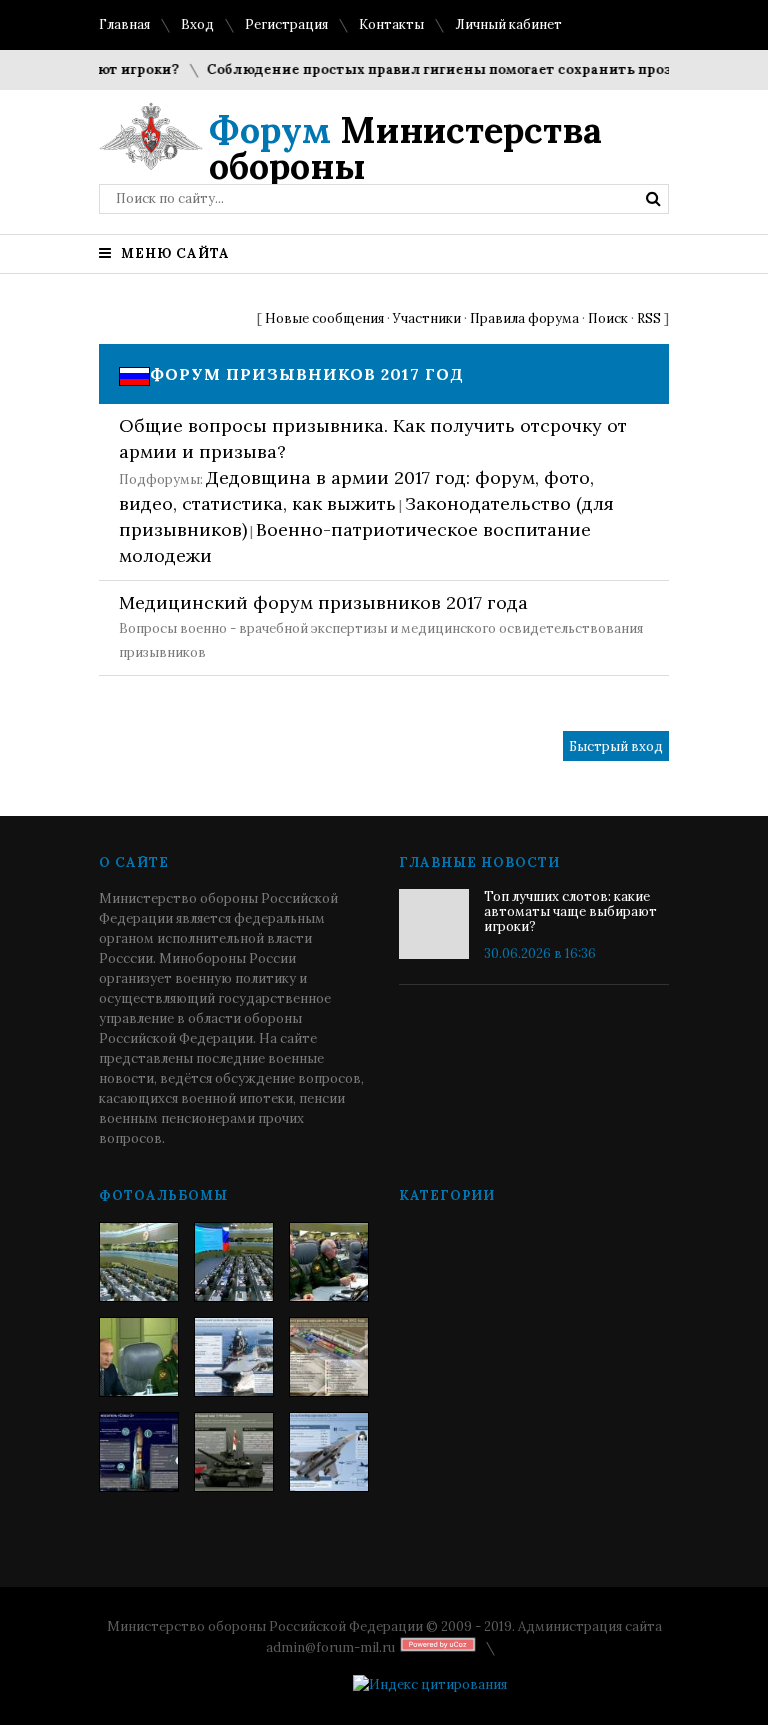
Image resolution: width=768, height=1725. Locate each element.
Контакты (391, 24)
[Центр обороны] (234, 1262)
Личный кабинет (508, 24)
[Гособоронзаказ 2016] (139, 1357)
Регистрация (286, 24)
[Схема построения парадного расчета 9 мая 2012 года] (329, 1357)
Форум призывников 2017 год (307, 374)
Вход (197, 24)
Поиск (608, 318)
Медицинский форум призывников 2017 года (323, 602)
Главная (124, 24)
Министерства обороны (405, 148)
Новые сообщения (324, 318)
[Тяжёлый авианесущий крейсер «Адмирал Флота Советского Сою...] (234, 1357)
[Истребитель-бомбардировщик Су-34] (329, 1452)
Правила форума (524, 318)
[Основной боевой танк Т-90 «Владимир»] (234, 1452)
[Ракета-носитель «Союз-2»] (139, 1452)
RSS (649, 318)
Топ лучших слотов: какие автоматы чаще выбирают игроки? (570, 911)
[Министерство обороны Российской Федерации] (139, 1262)
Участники (427, 318)
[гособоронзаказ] (329, 1262)
